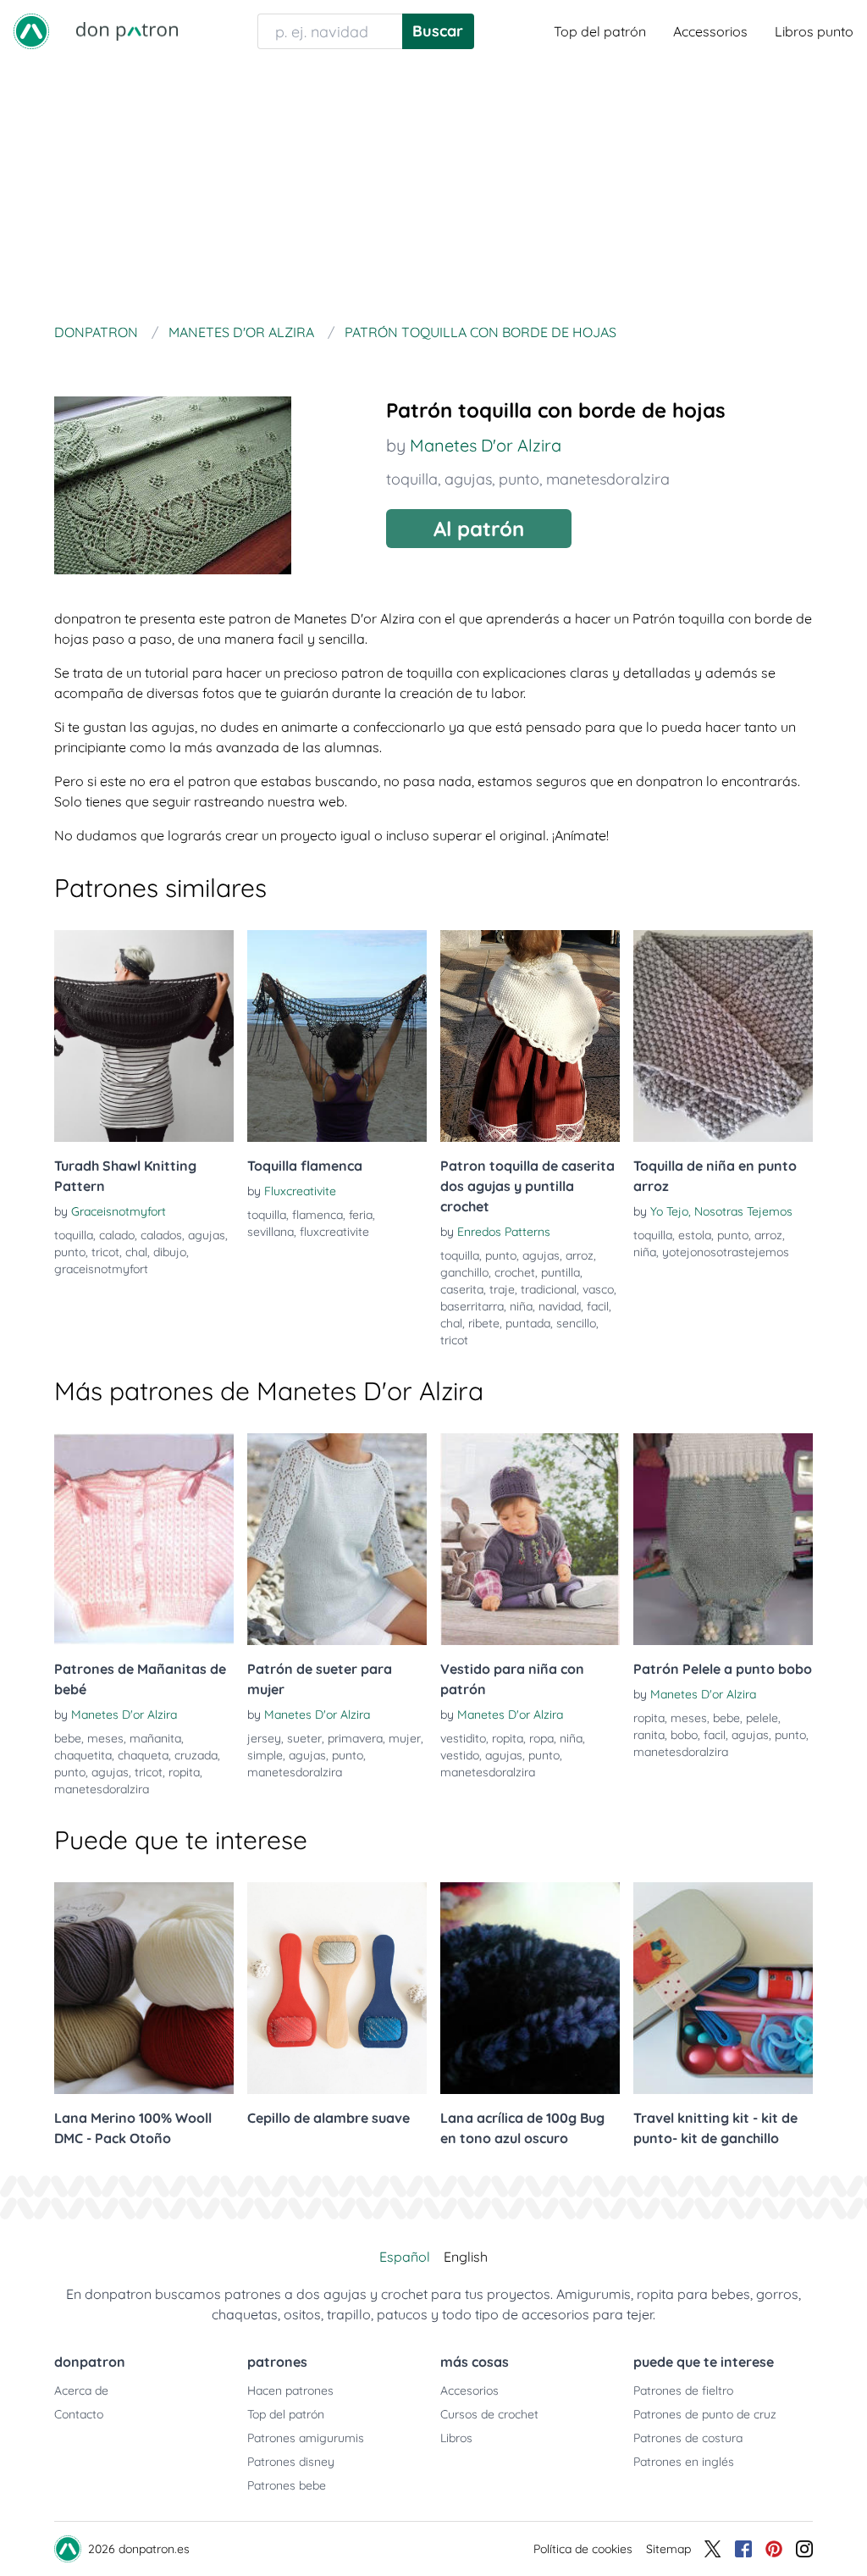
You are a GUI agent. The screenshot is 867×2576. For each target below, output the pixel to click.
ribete (484, 1323)
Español (405, 2257)
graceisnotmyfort (101, 1269)
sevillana (271, 1232)
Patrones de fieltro (683, 2390)
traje (502, 1289)
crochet (515, 1272)
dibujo (170, 1252)
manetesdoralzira (608, 479)
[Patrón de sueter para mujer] (337, 1539)
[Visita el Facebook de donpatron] (743, 2549)
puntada (528, 1323)
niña (521, 1306)
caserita (462, 1289)
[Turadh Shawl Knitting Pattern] (144, 1036)
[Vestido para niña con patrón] (530, 1539)
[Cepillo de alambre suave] (337, 1988)
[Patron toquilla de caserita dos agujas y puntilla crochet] (530, 1036)
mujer (405, 1738)
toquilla (412, 479)
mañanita (155, 1738)
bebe (68, 1738)
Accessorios (710, 31)
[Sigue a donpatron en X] (713, 2549)
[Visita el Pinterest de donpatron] (774, 2549)
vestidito (463, 1738)
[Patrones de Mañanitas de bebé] (144, 1539)
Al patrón (479, 529)
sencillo (576, 1323)
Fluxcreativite (300, 1191)
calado (117, 1235)
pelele (762, 1718)
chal (136, 1252)
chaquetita (83, 1755)
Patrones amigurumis (306, 2438)
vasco (598, 1289)
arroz (580, 1255)
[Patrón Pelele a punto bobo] (723, 1539)
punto (519, 479)
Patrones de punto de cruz (705, 2414)
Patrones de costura (688, 2438)
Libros (456, 2438)
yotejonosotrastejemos (726, 1252)
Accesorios (469, 2390)
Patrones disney (291, 2462)
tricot (105, 1252)
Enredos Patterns (504, 1232)
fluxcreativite (334, 1232)
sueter (304, 1738)
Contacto (79, 2414)
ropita (184, 1772)
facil (598, 1306)
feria (361, 1215)
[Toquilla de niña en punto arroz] (723, 1036)
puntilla (561, 1272)
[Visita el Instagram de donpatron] (804, 2549)
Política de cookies (583, 2549)
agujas (468, 479)
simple (265, 1755)
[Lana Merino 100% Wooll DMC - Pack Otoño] (144, 1988)
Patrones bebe (287, 2485)
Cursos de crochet (489, 2414)
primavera (355, 1738)
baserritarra (472, 1306)
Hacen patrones (290, 2390)
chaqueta (143, 1755)
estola (695, 1235)
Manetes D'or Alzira (486, 445)
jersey (264, 1738)
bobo (684, 1735)
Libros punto (814, 31)
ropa (541, 1738)
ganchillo (464, 1272)
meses (105, 1738)
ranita (649, 1735)
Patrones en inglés (684, 2462)
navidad (560, 1306)
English (466, 2257)
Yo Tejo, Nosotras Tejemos (721, 1211)
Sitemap (668, 2549)
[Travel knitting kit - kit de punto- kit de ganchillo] (723, 1988)
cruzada (196, 1755)
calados (161, 1235)
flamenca (318, 1215)
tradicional (549, 1289)
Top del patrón (600, 31)
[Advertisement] (433, 190)
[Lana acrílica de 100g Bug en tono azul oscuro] (530, 1988)
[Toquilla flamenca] (337, 1036)
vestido (460, 1755)
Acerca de (81, 2390)
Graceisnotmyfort (119, 1211)
